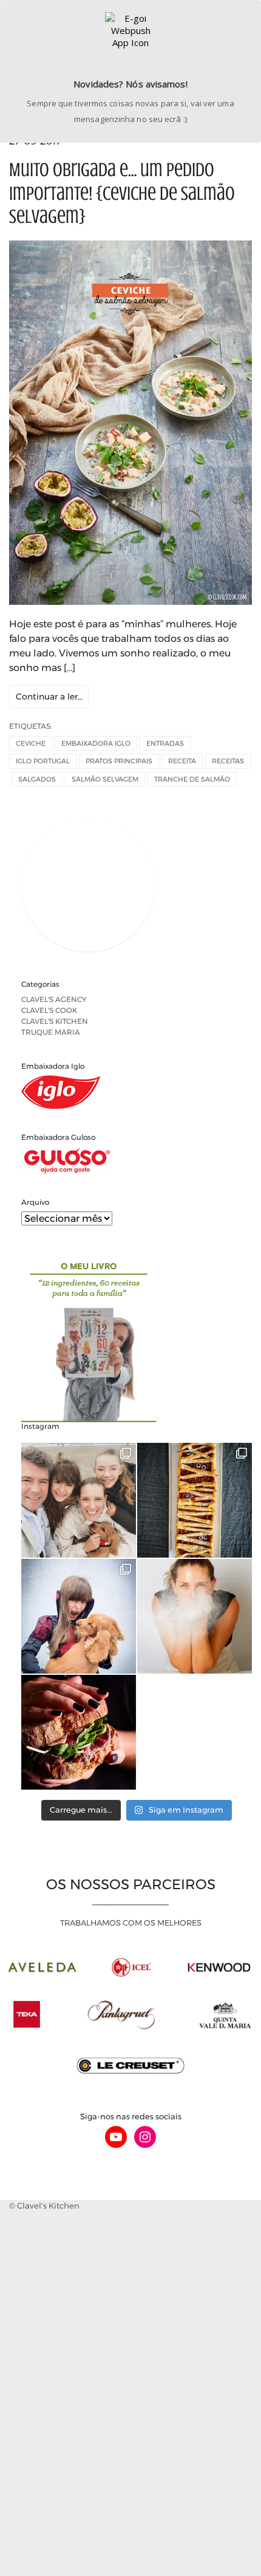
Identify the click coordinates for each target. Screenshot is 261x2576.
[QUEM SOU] (137, 887)
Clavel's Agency (54, 999)
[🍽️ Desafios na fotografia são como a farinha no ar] (195, 1616)
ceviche (31, 743)
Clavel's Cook (49, 1010)
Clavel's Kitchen (55, 1021)
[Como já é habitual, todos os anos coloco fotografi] (79, 1616)
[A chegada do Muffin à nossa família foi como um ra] (79, 1500)
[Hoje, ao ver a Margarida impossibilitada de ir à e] (195, 1500)
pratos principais (119, 761)
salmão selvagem (105, 779)
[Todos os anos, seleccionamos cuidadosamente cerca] (79, 1732)
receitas (228, 761)
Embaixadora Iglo (96, 743)
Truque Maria (51, 1032)
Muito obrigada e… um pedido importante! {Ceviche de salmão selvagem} (122, 193)
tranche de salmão (192, 779)
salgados (37, 779)
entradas (165, 743)
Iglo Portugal (43, 761)
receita (182, 761)
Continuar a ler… (49, 697)
